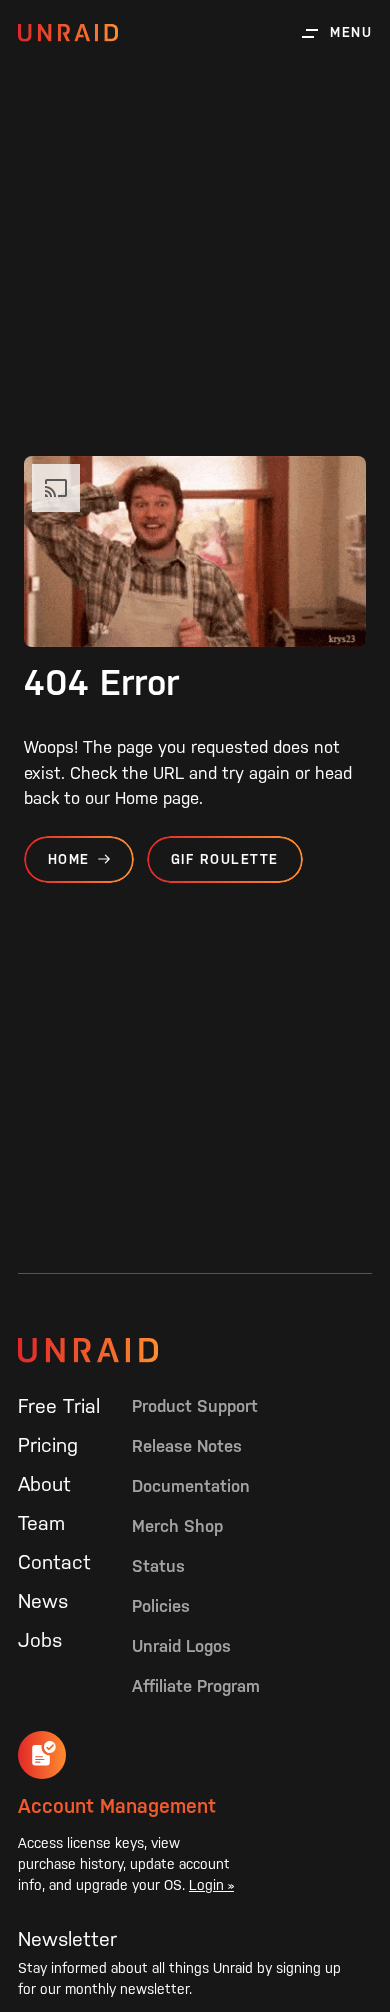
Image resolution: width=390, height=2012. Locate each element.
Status (158, 1566)
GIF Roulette (225, 859)
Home (69, 859)
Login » (211, 1885)
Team (41, 1523)
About (44, 1484)
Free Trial (59, 1406)
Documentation (191, 1486)
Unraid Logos (181, 1646)
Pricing (48, 1445)
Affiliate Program (196, 1686)
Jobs (40, 1640)
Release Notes (187, 1446)
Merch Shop (177, 1526)
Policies (161, 1606)
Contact (54, 1562)
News (43, 1601)
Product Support (195, 1406)
